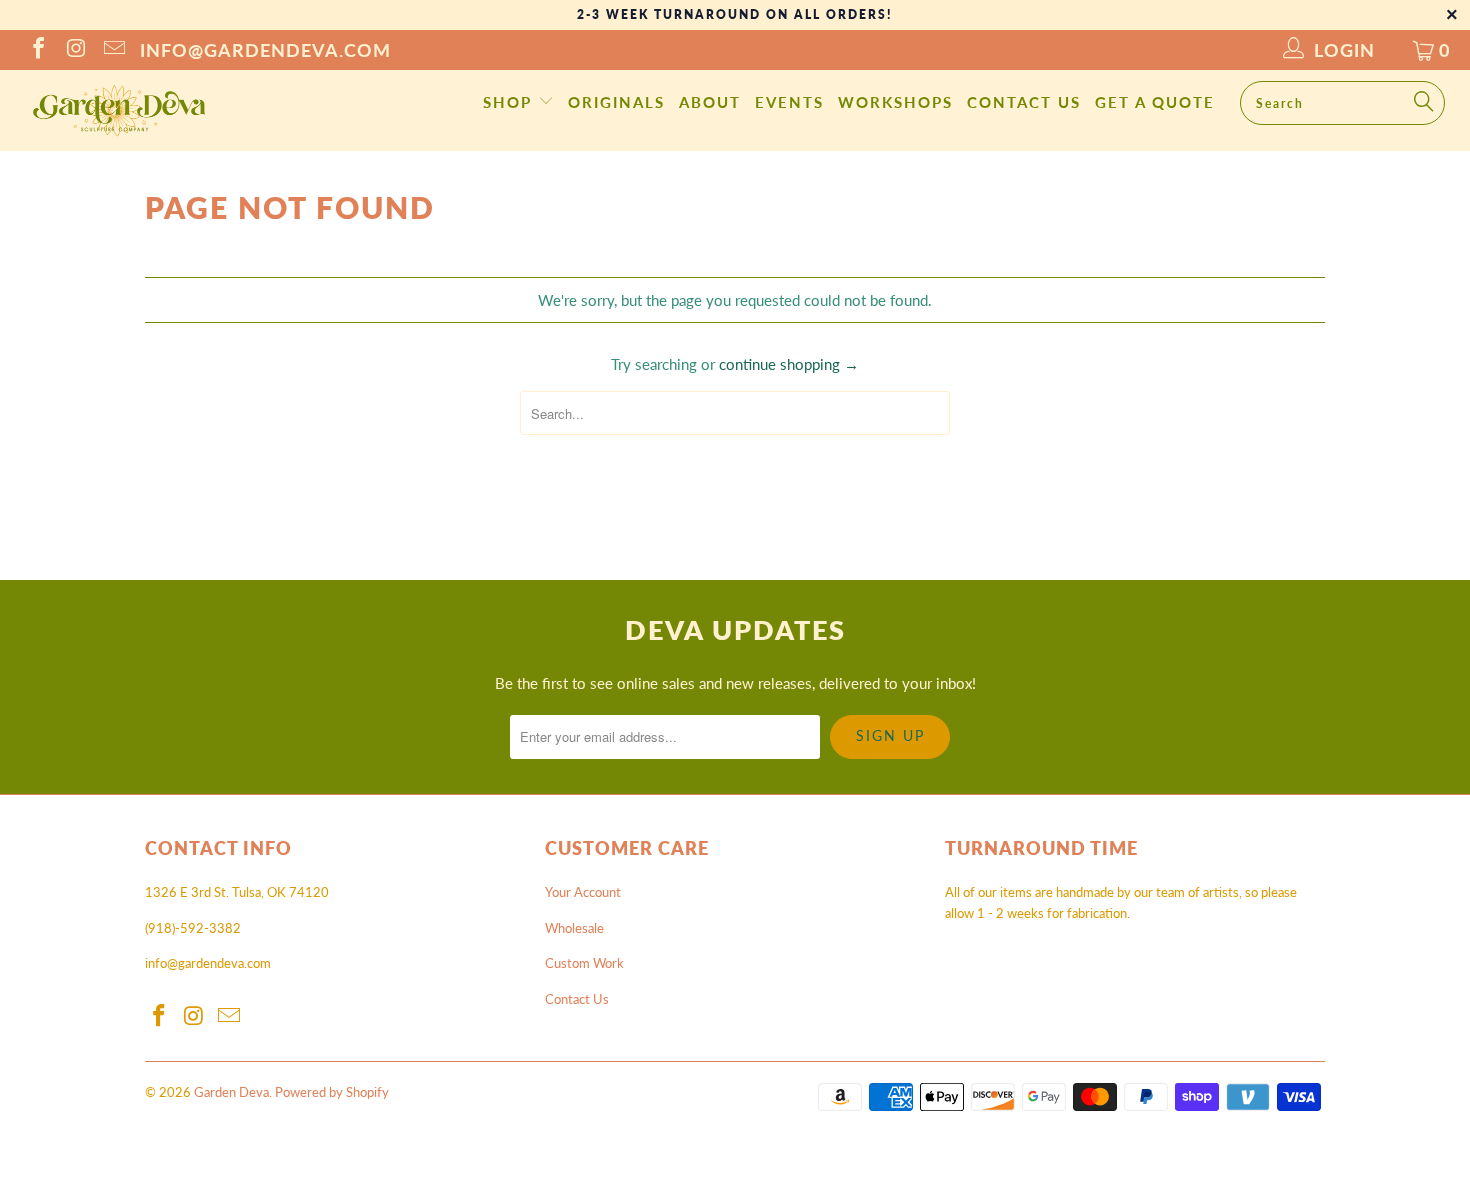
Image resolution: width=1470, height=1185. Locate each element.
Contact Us (1024, 102)
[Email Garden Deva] (113, 50)
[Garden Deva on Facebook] (37, 50)
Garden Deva (231, 1092)
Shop (510, 102)
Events (789, 102)
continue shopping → (789, 364)
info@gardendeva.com (265, 50)
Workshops (895, 102)
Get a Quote (1155, 102)
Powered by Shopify (332, 1092)
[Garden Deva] (117, 110)
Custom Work (584, 963)
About (710, 102)
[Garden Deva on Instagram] (75, 50)
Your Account (583, 892)
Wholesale (574, 928)
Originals (616, 102)
